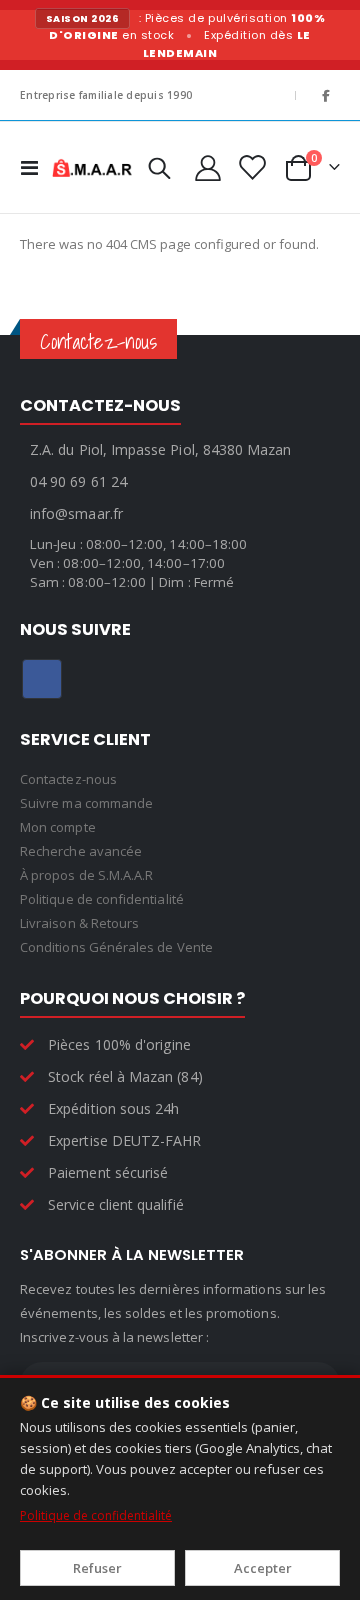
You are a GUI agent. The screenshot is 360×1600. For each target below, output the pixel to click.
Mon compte (58, 827)
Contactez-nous (68, 779)
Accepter (263, 1568)
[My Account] (207, 168)
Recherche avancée (81, 851)
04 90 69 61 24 (78, 481)
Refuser (97, 1568)
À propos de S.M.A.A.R (86, 875)
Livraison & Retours (79, 923)
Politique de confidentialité (96, 1515)
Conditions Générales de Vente (116, 947)
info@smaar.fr (76, 513)
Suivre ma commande (86, 803)
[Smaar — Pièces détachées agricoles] (92, 167)
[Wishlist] (251, 167)
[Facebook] (326, 95)
